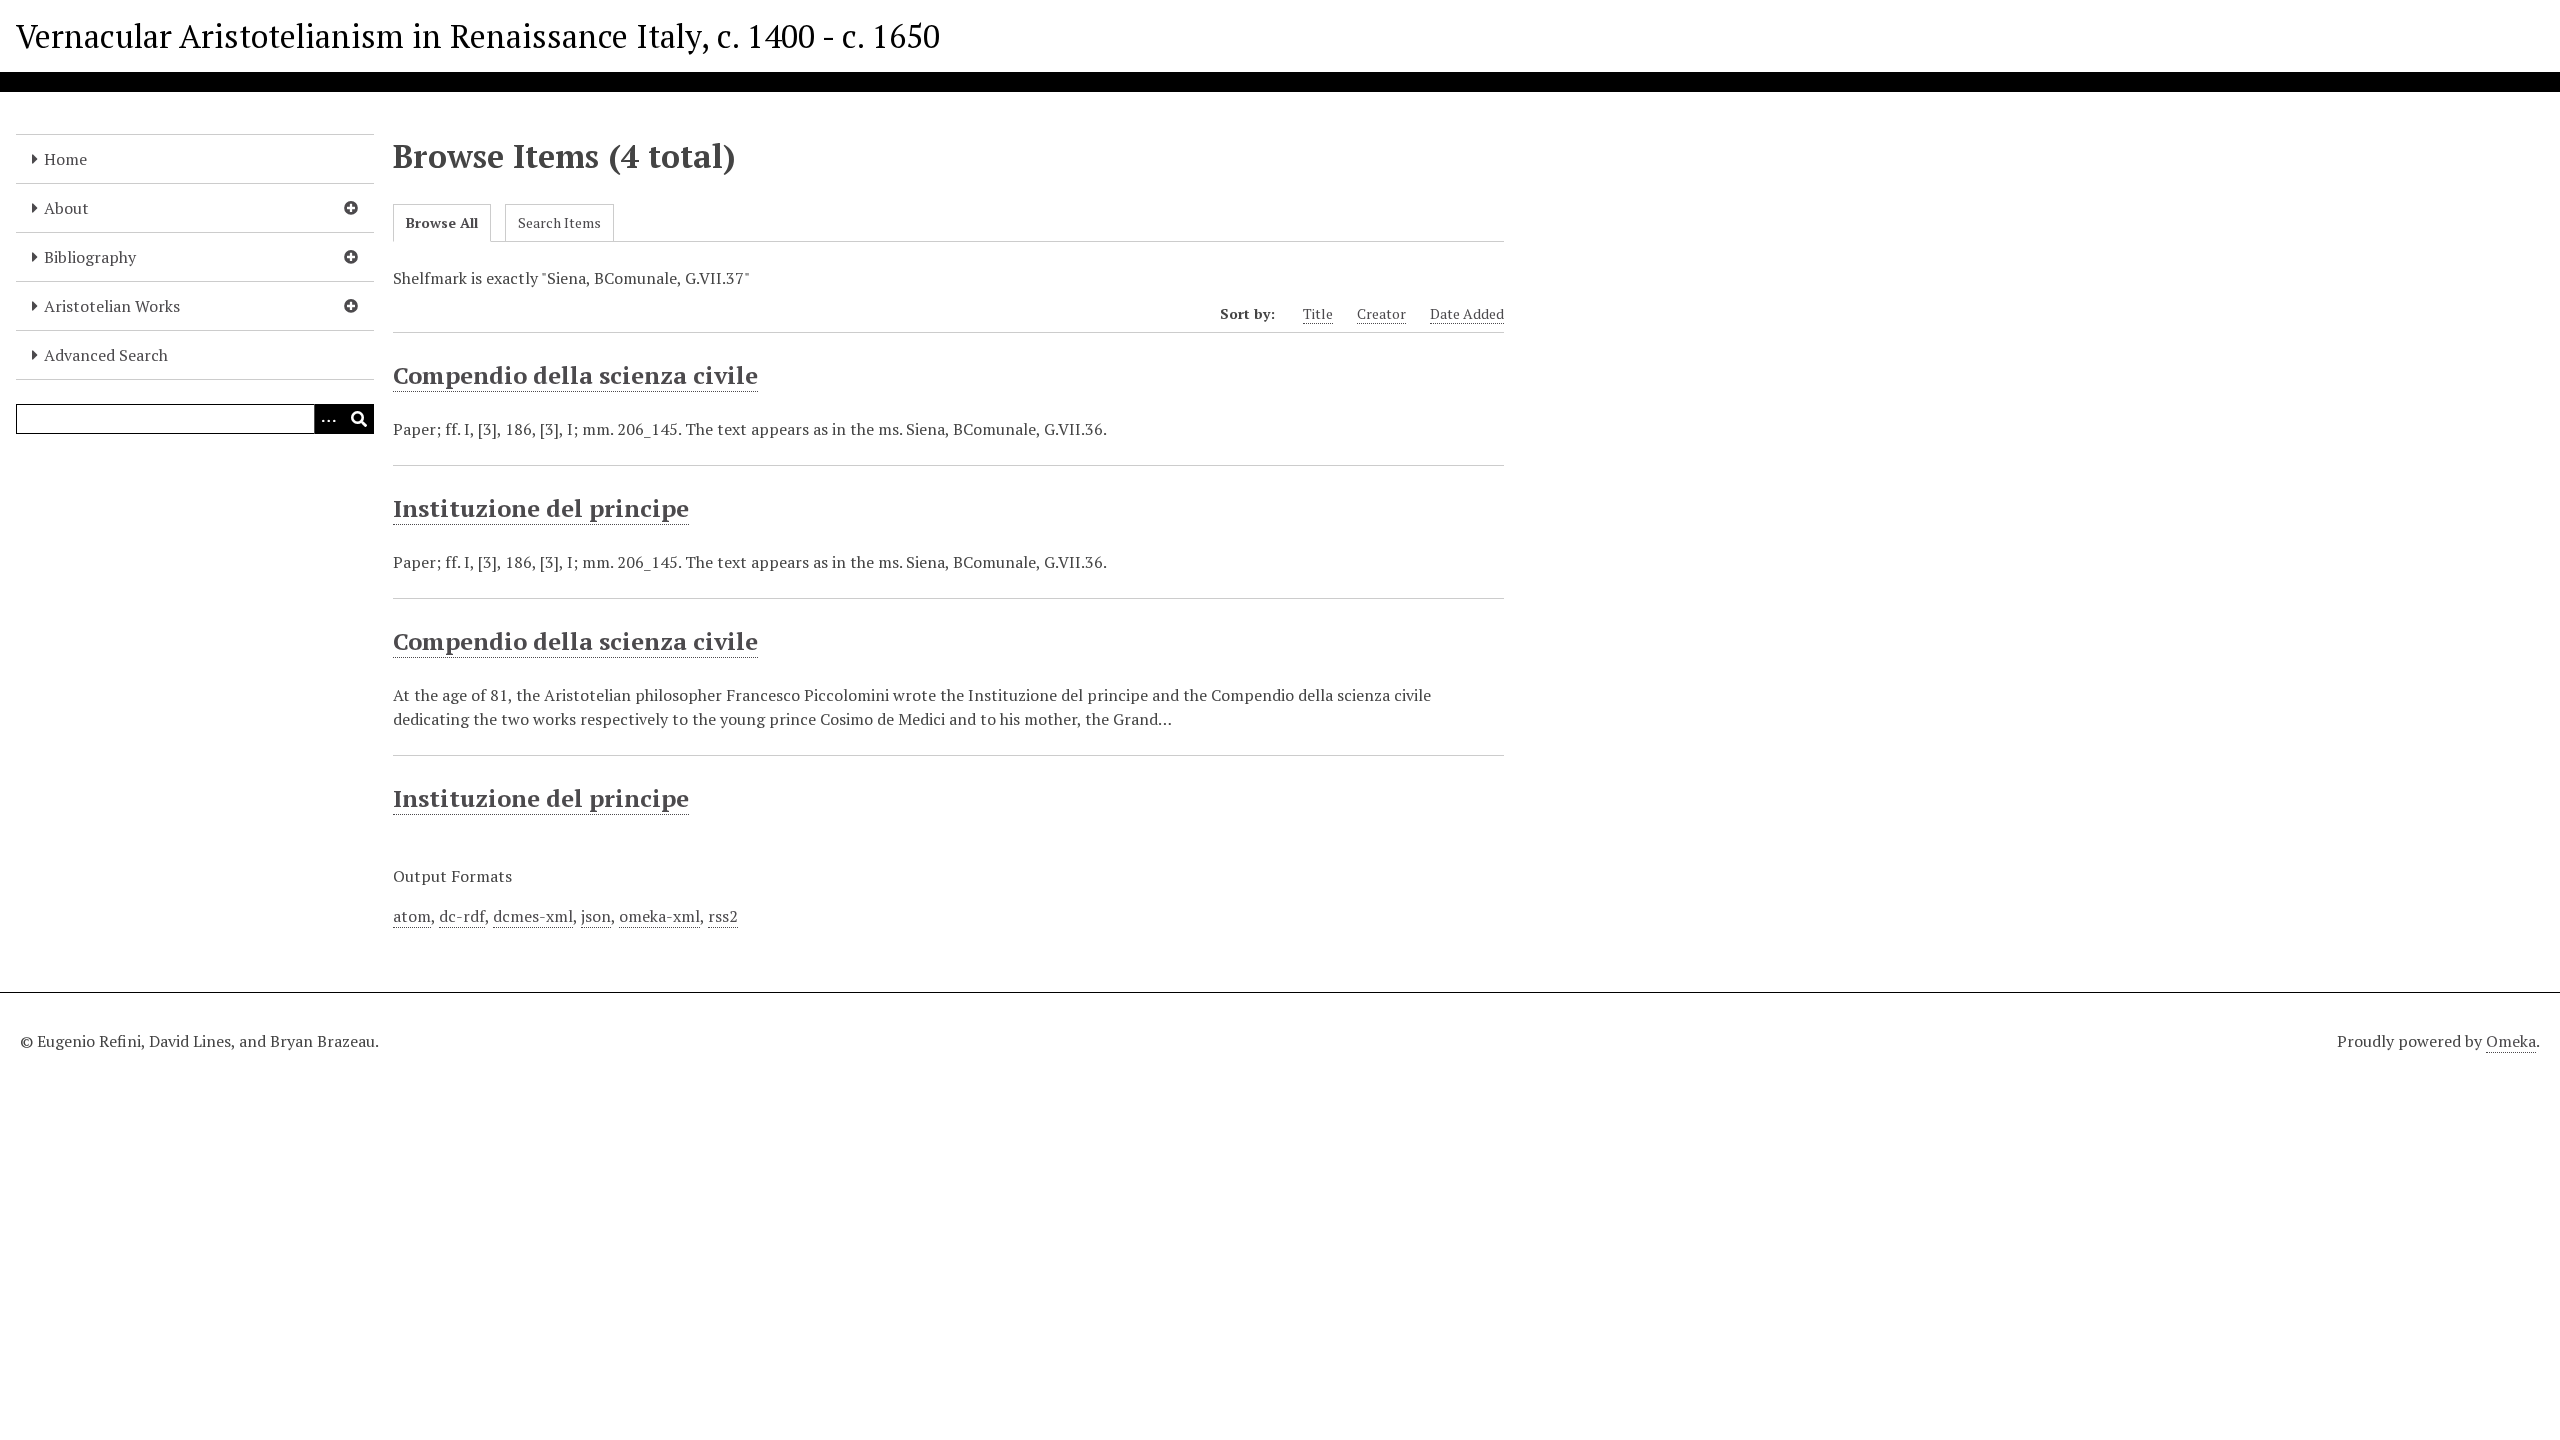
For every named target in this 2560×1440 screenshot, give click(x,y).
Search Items (559, 222)
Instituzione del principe (541, 508)
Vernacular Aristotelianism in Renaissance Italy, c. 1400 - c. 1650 (478, 36)
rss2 (723, 916)
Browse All (442, 222)
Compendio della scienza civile (575, 375)
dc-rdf (462, 916)
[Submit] (359, 419)
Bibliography (90, 257)
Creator (1381, 313)
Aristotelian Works (112, 306)
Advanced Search (106, 355)
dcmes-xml (533, 916)
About (66, 208)
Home (65, 159)
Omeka (2511, 1041)
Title (1318, 313)
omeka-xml (659, 916)
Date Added (1467, 313)
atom (412, 916)
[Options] (329, 419)
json (596, 916)
